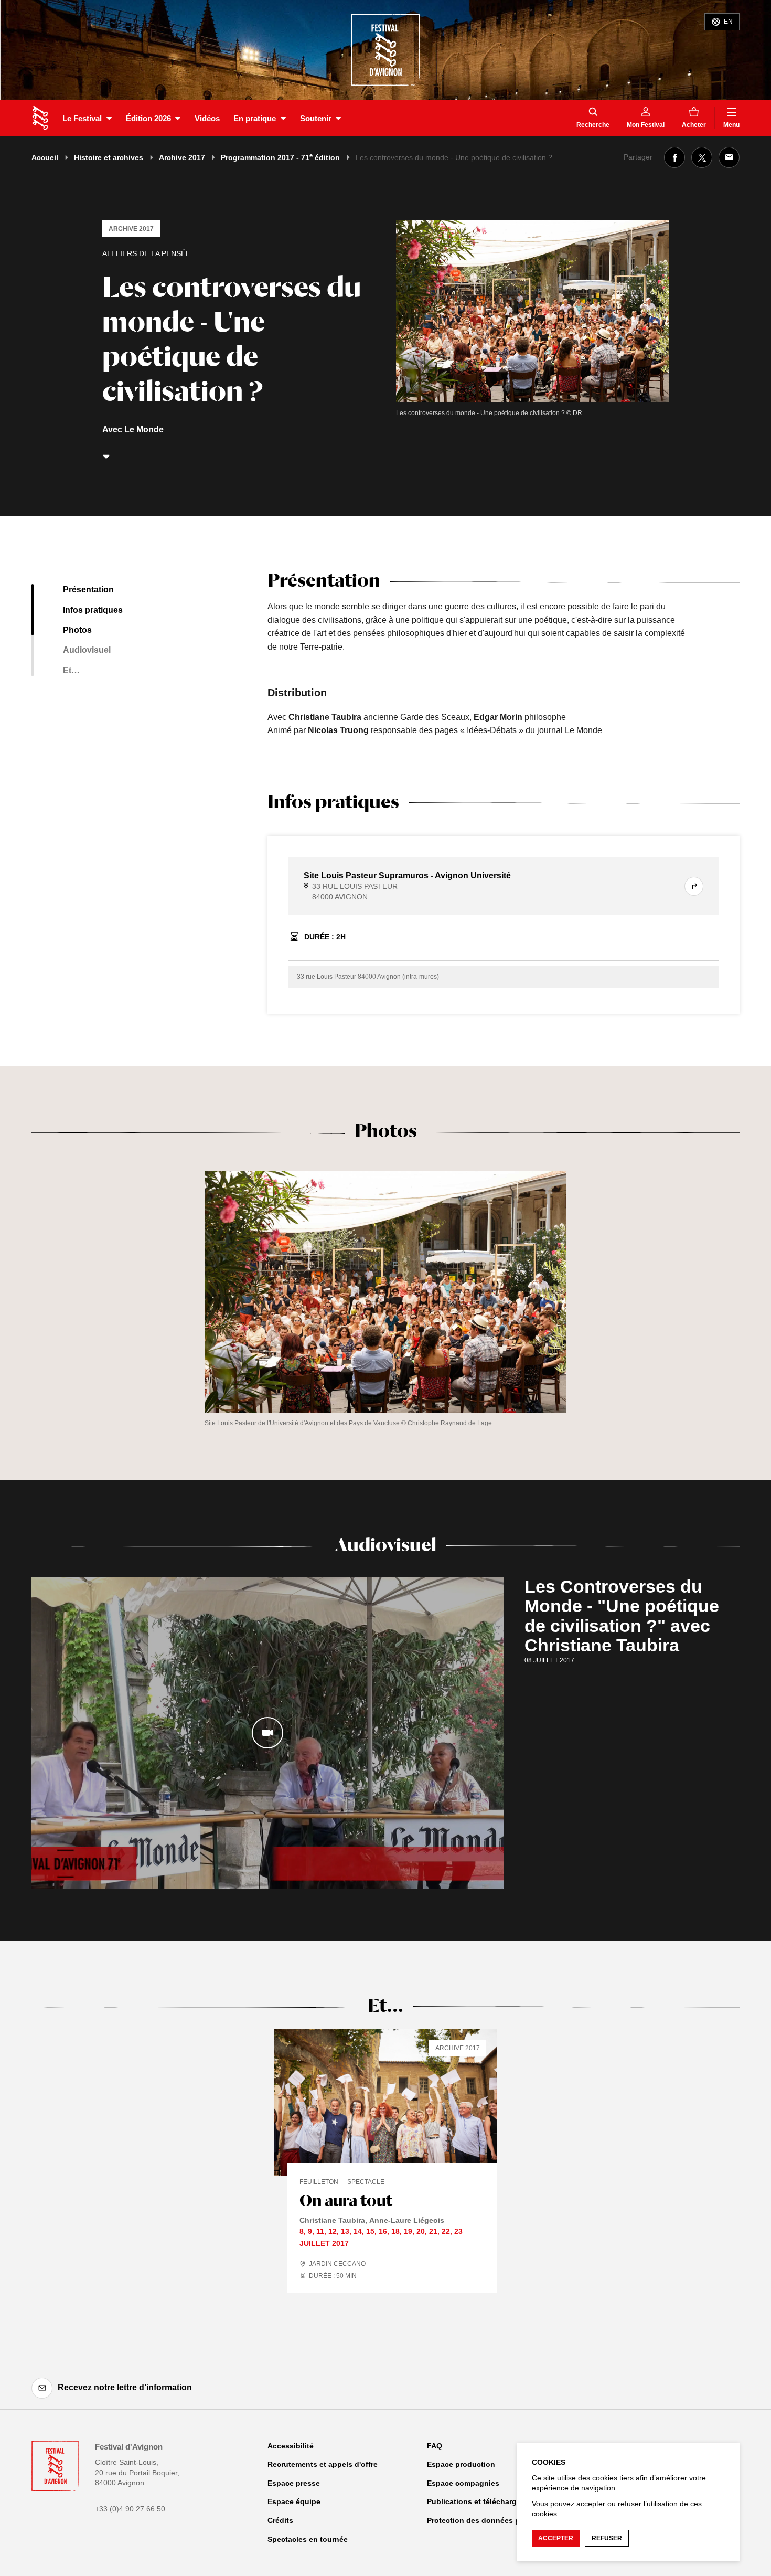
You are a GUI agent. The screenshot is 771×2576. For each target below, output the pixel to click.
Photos (77, 630)
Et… (71, 670)
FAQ (435, 2446)
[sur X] (702, 157)
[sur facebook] (674, 157)
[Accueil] (40, 118)
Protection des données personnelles (494, 2520)
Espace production (461, 2464)
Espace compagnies (463, 2483)
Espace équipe (294, 2501)
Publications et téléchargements (485, 2501)
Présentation (88, 590)
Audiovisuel (87, 650)
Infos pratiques (93, 610)
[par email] (729, 157)
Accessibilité (291, 2446)
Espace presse (294, 2483)
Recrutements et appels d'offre (323, 2464)
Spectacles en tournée (308, 2539)
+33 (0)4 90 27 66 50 (130, 2509)
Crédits (280, 2520)
